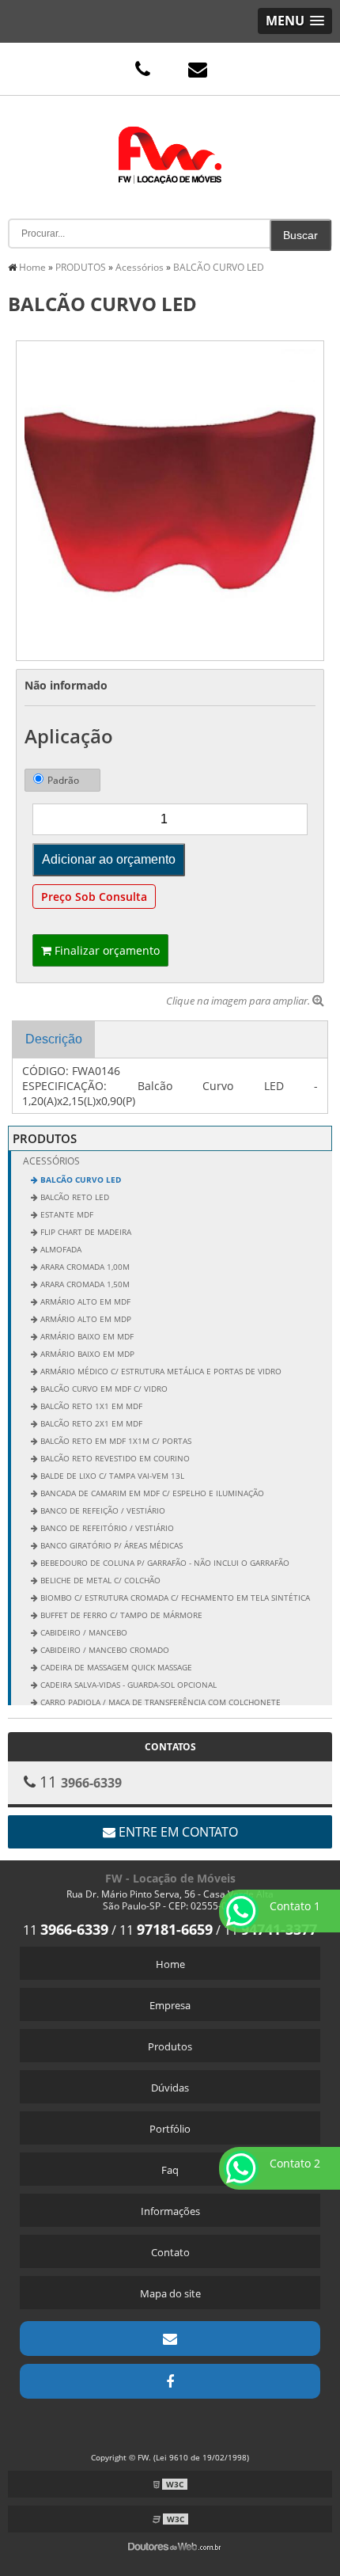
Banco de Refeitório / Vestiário (106, 1528)
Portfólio (170, 2129)
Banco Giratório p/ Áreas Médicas (110, 1545)
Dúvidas (170, 2088)
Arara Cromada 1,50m (84, 1284)
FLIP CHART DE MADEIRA (85, 1232)
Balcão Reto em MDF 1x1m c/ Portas (115, 1441)
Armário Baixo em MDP (86, 1354)
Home (170, 1964)
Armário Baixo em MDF (86, 1336)
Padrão (63, 780)
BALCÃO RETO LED (74, 1197)
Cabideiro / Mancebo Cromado (104, 1650)
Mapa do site (170, 2293)
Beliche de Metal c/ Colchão (99, 1580)
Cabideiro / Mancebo (83, 1632)
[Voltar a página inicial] (170, 143)
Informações (170, 2211)
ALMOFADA (60, 1249)
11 (66, 1930)
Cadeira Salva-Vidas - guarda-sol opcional (127, 1685)
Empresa (170, 2005)
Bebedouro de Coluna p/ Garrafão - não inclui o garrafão (164, 1563)
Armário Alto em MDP (85, 1319)
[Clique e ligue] (142, 69)
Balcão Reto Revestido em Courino (114, 1458)
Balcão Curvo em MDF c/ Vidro (103, 1389)
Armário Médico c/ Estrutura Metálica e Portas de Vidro (160, 1371)
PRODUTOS (45, 1138)
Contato (170, 2252)
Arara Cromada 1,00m (84, 1267)
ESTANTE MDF (66, 1214)
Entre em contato (177, 1832)
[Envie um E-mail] (198, 69)
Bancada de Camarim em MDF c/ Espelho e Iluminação (151, 1493)
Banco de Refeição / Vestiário (102, 1510)
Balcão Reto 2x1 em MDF (90, 1423)
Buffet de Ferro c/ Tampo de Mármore (120, 1615)
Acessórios (51, 1161)
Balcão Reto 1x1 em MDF (90, 1406)
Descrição (54, 1039)
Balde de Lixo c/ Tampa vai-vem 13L (111, 1476)
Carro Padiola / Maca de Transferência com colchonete (159, 1702)
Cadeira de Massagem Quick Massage (115, 1667)
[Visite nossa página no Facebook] (170, 2381)
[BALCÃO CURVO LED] (170, 500)
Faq (170, 2170)
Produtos (170, 2046)
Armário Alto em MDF (84, 1301)
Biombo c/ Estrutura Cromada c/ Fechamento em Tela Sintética (174, 1598)
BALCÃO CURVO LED (79, 1180)
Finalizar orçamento (106, 950)
